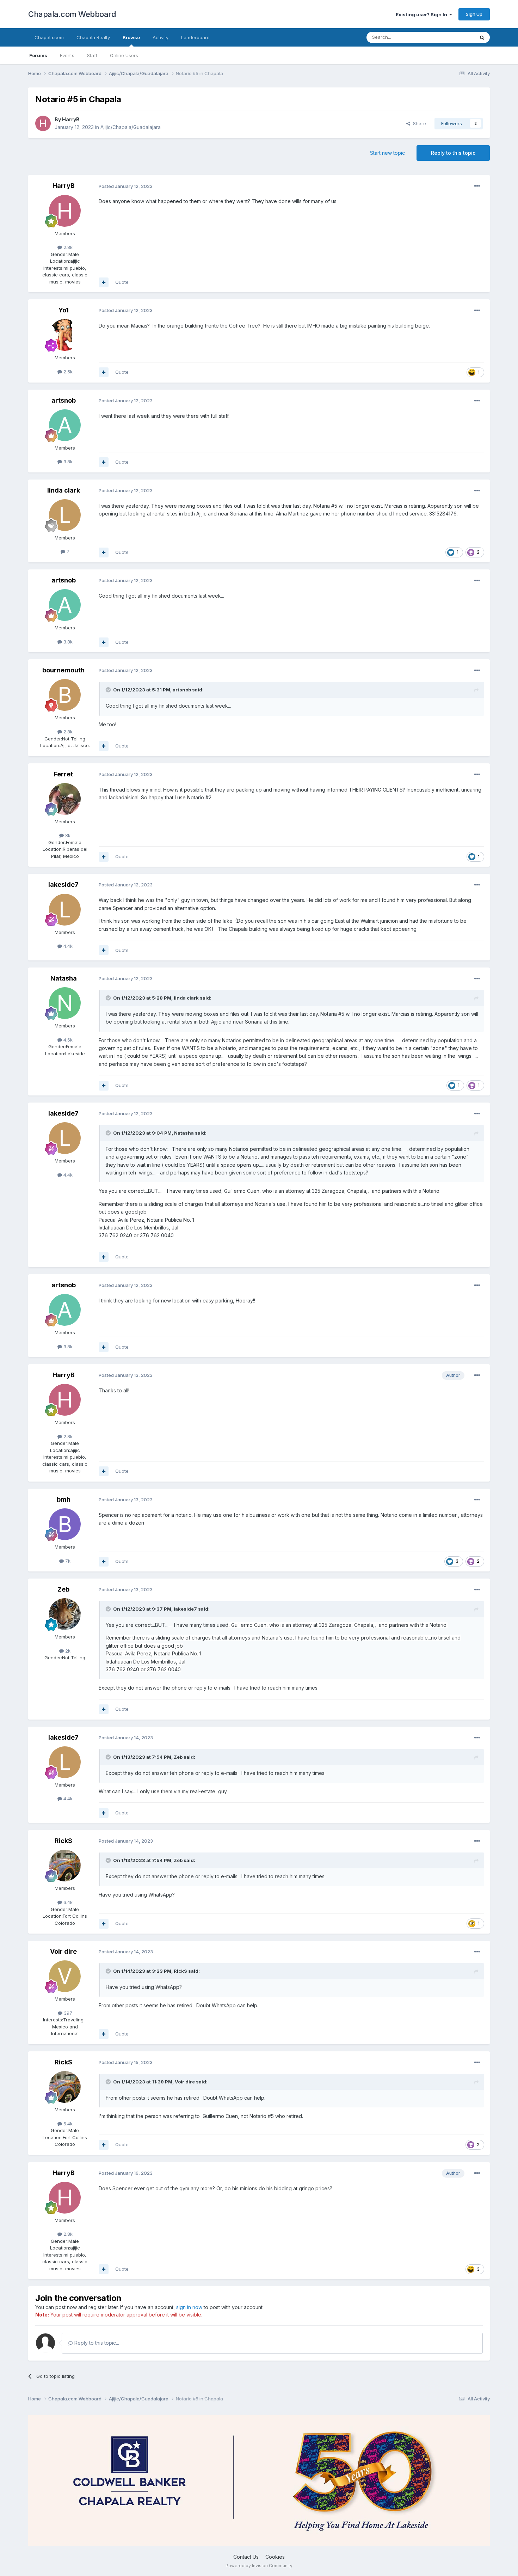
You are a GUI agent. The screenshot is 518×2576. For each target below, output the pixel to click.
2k (67, 1651)
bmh (64, 1499)
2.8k (67, 247)
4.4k (67, 946)
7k (67, 1561)
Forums (38, 55)
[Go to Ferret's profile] (65, 799)
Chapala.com (49, 37)
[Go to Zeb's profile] (65, 1614)
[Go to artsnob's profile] (65, 425)
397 (67, 2013)
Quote (122, 282)
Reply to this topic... (96, 2343)
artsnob (64, 400)
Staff (92, 55)
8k (67, 835)
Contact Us (246, 2557)
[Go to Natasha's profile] (65, 1003)
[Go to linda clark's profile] (65, 515)
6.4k (67, 1902)
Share (418, 123)
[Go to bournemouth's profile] (65, 695)
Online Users (124, 55)
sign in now (189, 2307)
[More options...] (477, 186)
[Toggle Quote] (109, 690)
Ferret (63, 774)
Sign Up (474, 14)
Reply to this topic (453, 153)
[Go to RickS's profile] (65, 1866)
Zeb (63, 1589)
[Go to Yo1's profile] (65, 335)
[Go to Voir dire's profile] (65, 1976)
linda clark (64, 490)
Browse (131, 37)
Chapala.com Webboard (72, 14)
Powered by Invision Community (259, 2566)
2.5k (67, 372)
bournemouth (63, 670)
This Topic (454, 37)
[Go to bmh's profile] (65, 1524)
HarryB (71, 119)
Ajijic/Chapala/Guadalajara (131, 127)
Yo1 (64, 310)
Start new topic (387, 153)
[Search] (482, 37)
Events (67, 55)
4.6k (67, 1040)
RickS (63, 1841)
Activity (161, 37)
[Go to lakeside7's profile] (65, 910)
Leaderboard (195, 37)
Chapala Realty (93, 37)
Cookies (275, 2557)
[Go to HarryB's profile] (43, 123)
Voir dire (63, 1951)
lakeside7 (63, 884)
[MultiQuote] (104, 282)
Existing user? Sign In (423, 14)
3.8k (67, 462)
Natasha (64, 978)
